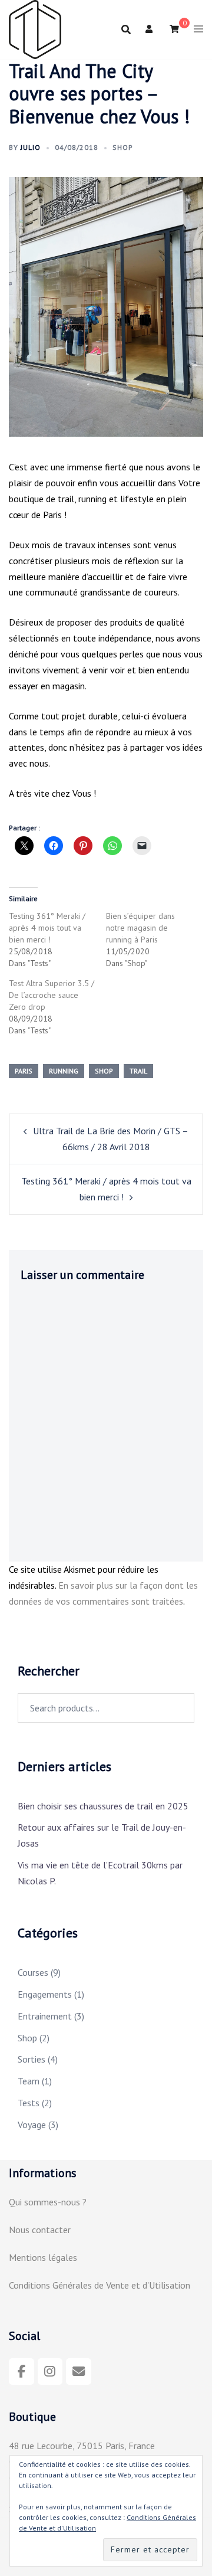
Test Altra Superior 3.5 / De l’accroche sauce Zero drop (52, 995)
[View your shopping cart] (174, 29)
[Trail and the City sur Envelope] (79, 2372)
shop (104, 1071)
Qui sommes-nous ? (48, 2202)
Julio (31, 147)
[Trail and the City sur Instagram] (50, 2372)
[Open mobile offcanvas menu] (198, 30)
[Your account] (150, 30)
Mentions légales (43, 2257)
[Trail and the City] (35, 28)
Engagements (45, 1994)
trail (138, 1071)
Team (29, 2081)
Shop (123, 147)
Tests (29, 2103)
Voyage (32, 2125)
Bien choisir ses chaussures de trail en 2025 (103, 1806)
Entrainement (45, 2016)
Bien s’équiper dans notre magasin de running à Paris (140, 928)
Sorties (32, 2059)
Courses (33, 1972)
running (64, 1071)
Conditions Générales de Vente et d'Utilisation (100, 2285)
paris (24, 1071)
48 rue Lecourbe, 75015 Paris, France (82, 2446)
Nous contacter (40, 2230)
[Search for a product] (126, 30)
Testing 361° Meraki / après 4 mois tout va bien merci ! (47, 928)
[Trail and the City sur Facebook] (21, 2372)
